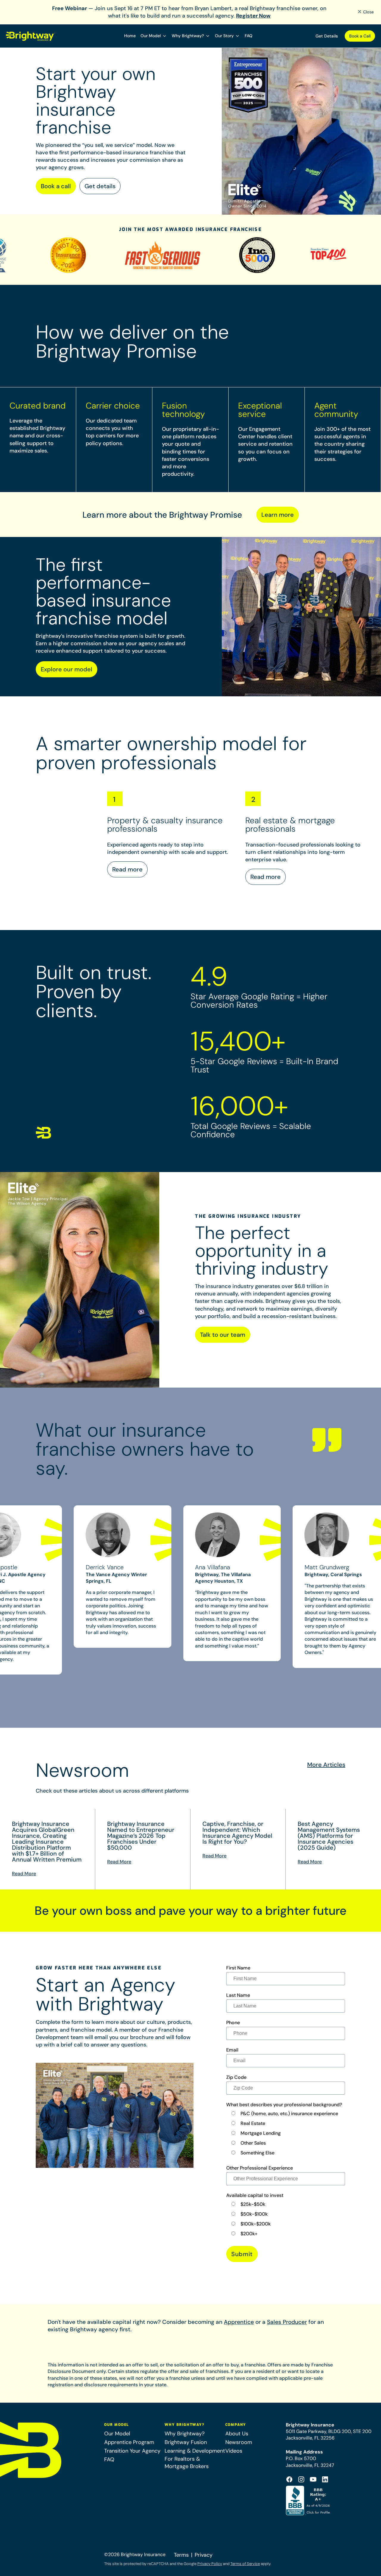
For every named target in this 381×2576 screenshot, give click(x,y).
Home (130, 36)
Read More (24, 1874)
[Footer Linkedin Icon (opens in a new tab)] (325, 2479)
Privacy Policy (210, 2564)
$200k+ (249, 2234)
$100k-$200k (256, 2224)
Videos (234, 2451)
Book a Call (360, 36)
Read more (127, 869)
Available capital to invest (255, 2195)
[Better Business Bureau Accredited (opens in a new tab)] (309, 2500)
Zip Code (236, 2077)
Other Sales (253, 2143)
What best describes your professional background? (284, 2105)
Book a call (56, 186)
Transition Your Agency (132, 2451)
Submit (242, 2254)
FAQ (249, 36)
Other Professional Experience (260, 2168)
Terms (181, 2555)
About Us (237, 2434)
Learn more (278, 515)
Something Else (257, 2153)
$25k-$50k (253, 2204)
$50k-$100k (254, 2214)
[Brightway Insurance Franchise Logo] (31, 36)
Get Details (327, 36)
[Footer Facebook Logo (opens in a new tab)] (289, 2479)
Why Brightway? (185, 2434)
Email (232, 2050)
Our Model (117, 2434)
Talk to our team (223, 1335)
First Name (238, 1968)
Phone (233, 2023)
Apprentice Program (129, 2442)
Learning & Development (195, 2451)
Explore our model (67, 669)
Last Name (238, 1995)
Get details (100, 186)
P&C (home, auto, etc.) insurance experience (289, 2114)
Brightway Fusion (186, 2442)
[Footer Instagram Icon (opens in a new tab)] (301, 2479)
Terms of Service (245, 2564)
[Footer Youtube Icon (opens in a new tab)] (313, 2479)
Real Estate (253, 2123)
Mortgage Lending (261, 2133)
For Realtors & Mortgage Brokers (187, 2463)
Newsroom (239, 2442)
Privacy (204, 2555)
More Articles (326, 1765)
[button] (154, 36)
